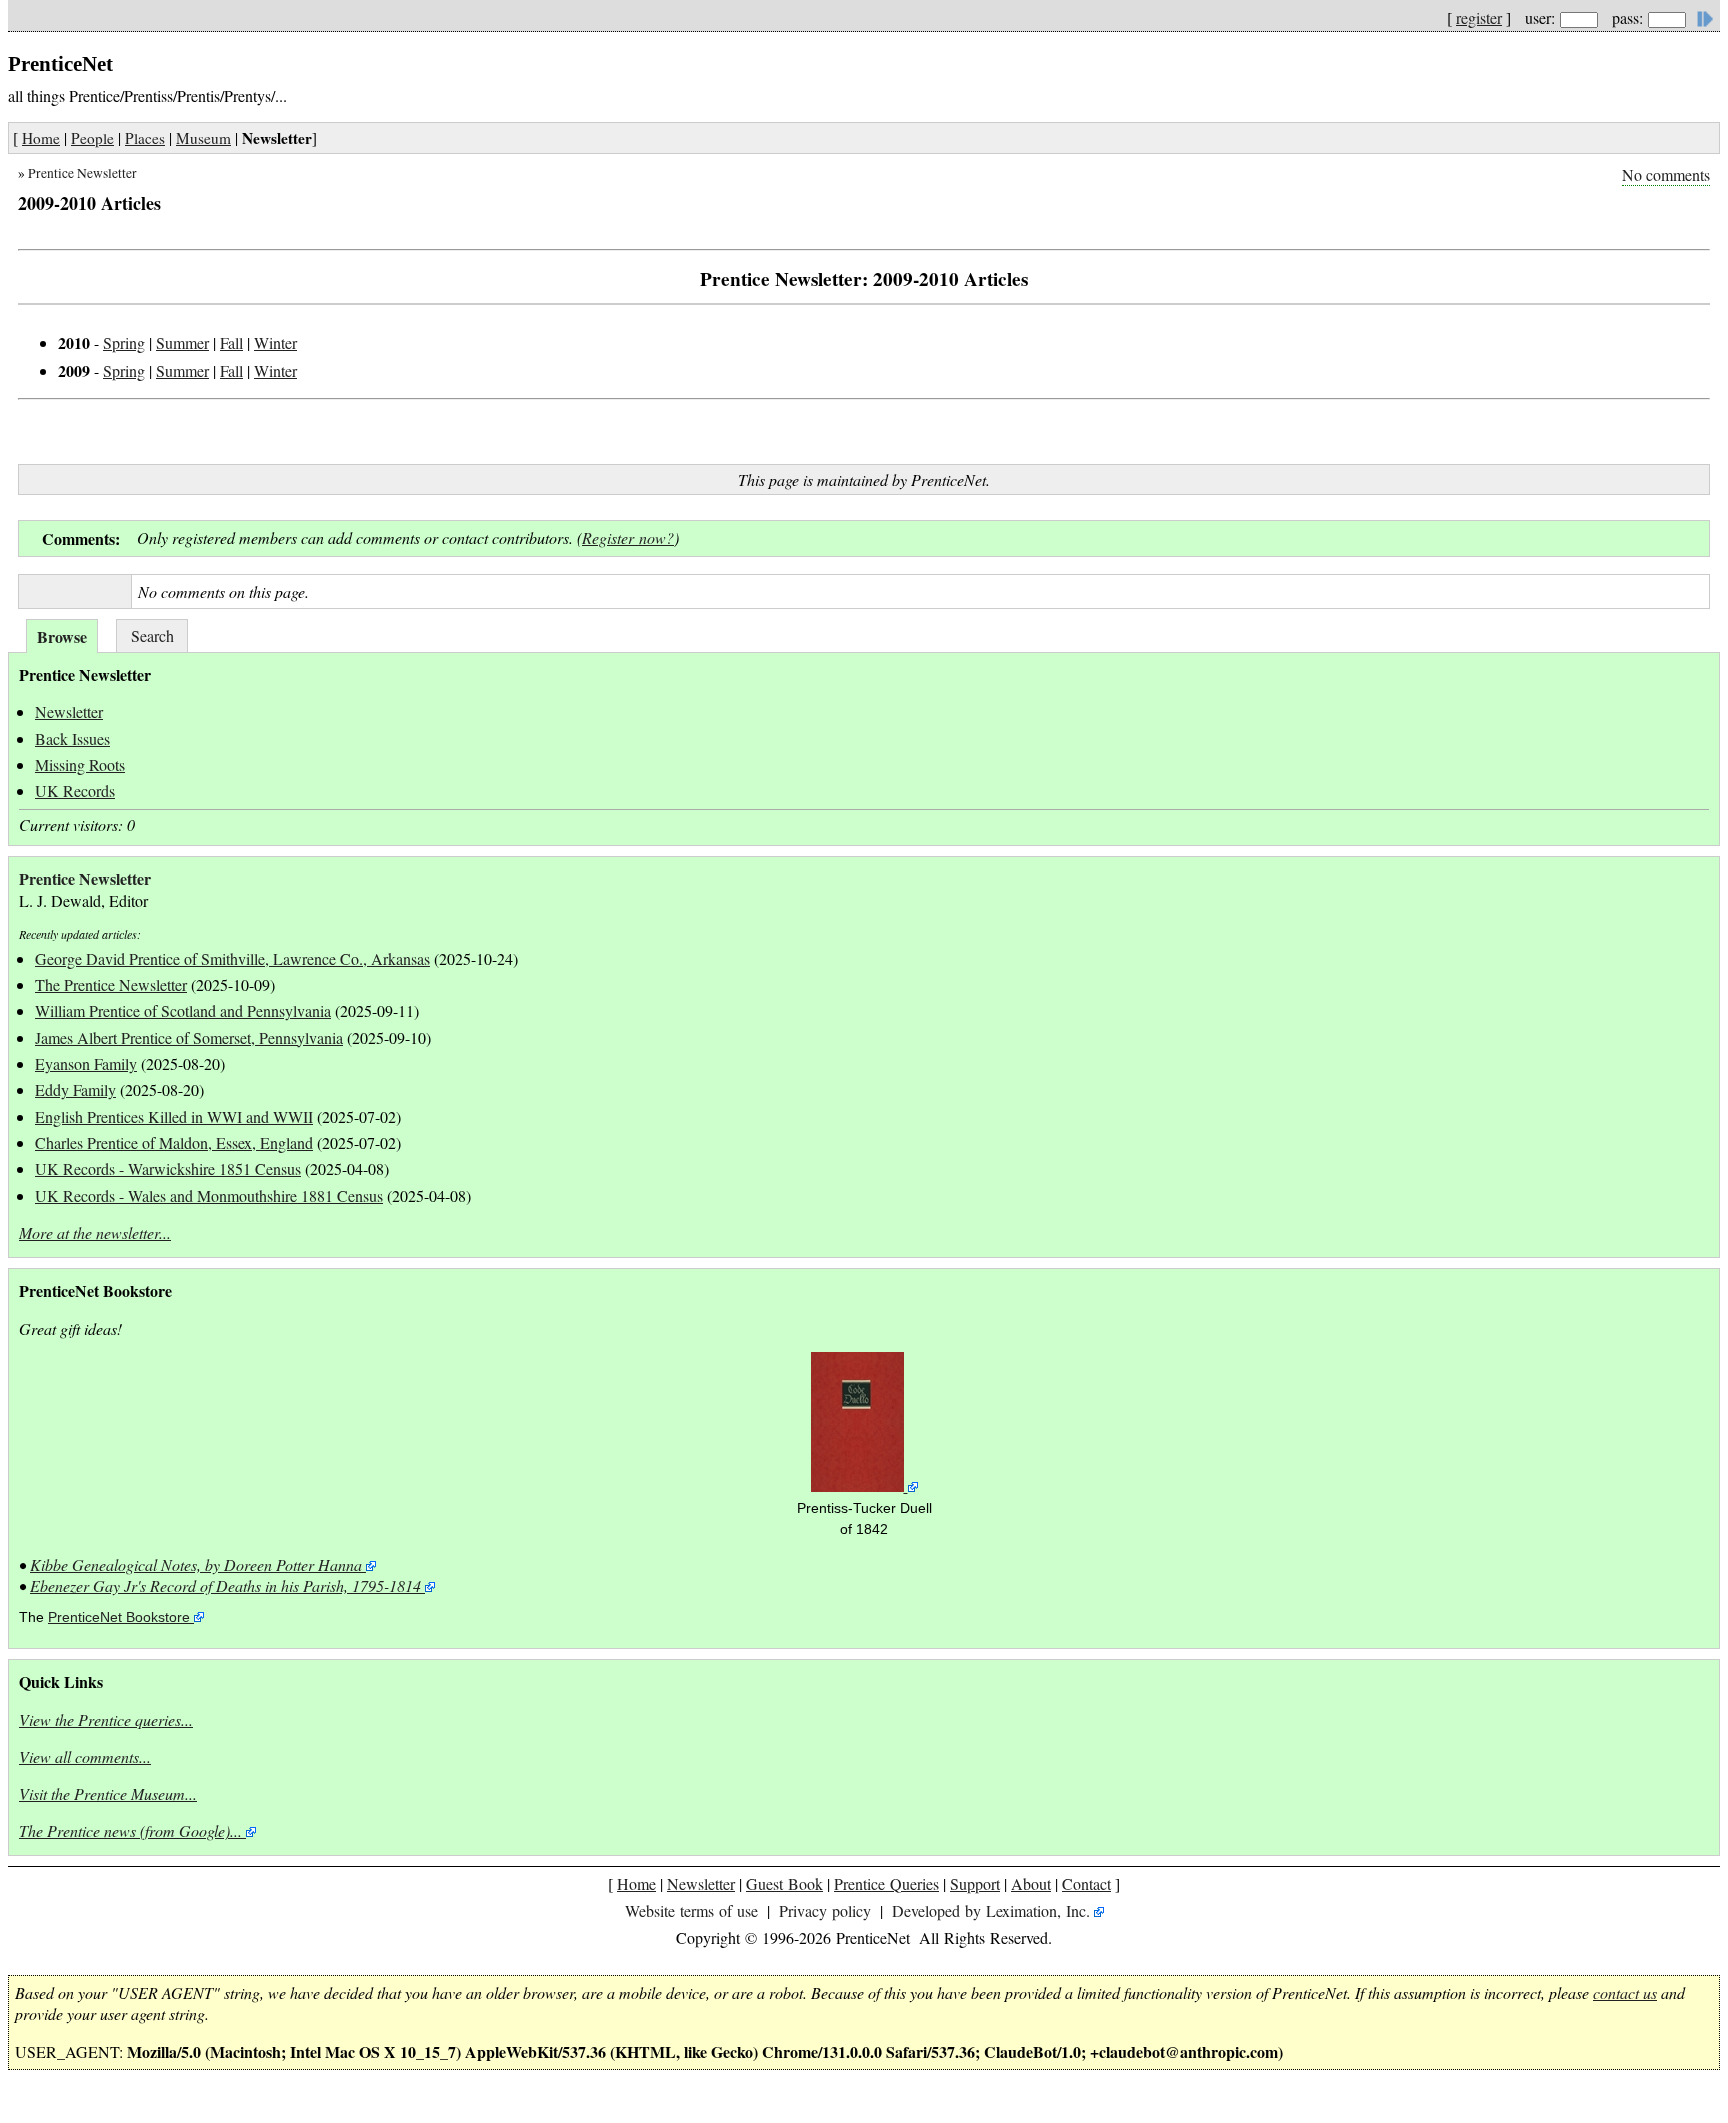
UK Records (75, 790)
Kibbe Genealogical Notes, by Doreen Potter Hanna (196, 1564)
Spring (124, 342)
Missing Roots (80, 764)
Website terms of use (691, 1910)
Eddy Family (75, 1089)
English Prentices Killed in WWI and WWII (174, 1116)
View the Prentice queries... (106, 1719)
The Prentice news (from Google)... (130, 1830)
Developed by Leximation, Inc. (991, 1910)
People (92, 138)
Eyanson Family (86, 1063)
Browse (62, 636)
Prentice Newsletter (82, 173)
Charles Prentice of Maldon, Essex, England (174, 1142)
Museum (203, 138)
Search (152, 635)
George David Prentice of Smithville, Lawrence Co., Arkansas (232, 958)
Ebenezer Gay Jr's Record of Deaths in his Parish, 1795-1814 (225, 1585)
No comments (1666, 174)
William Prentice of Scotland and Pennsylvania (183, 1010)
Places (145, 138)
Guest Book (784, 1883)
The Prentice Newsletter (111, 984)
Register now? (628, 537)
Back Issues (72, 738)
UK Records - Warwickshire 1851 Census (168, 1168)
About (1031, 1883)
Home (41, 138)
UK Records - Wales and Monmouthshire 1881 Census (209, 1195)
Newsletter (69, 711)
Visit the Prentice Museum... (108, 1793)
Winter (275, 342)
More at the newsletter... (95, 1232)
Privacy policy (825, 1910)
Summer (182, 342)
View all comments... (85, 1756)
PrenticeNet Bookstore (119, 1617)
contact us (1625, 1992)
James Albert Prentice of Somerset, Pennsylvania (189, 1037)
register (1479, 17)
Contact (1086, 1883)
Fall (231, 342)
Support (975, 1883)
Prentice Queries (886, 1883)
